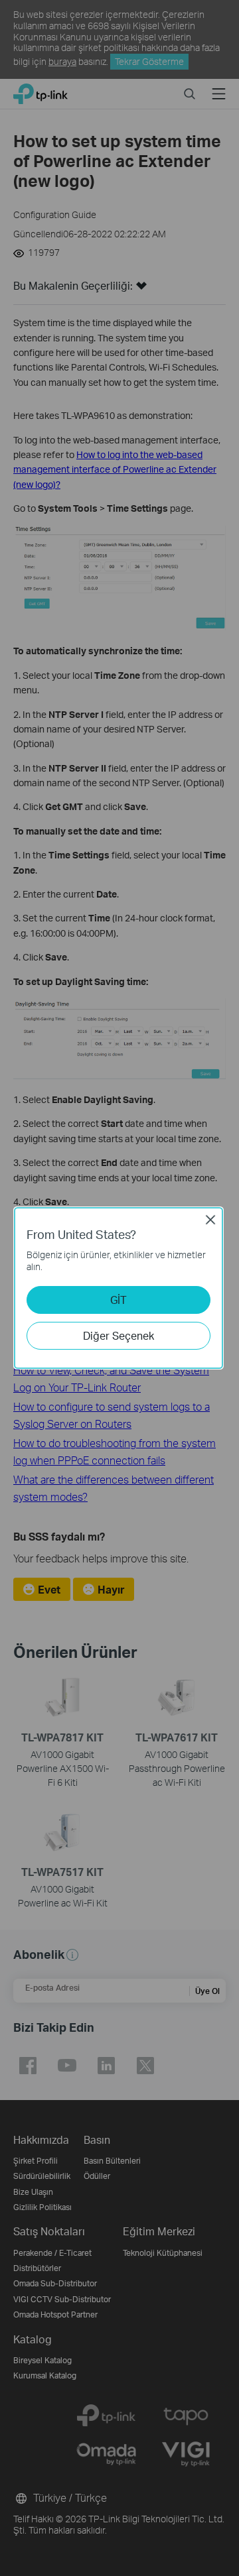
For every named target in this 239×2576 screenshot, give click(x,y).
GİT (119, 1300)
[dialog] (119, 1288)
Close (210, 1220)
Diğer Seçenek (119, 1335)
